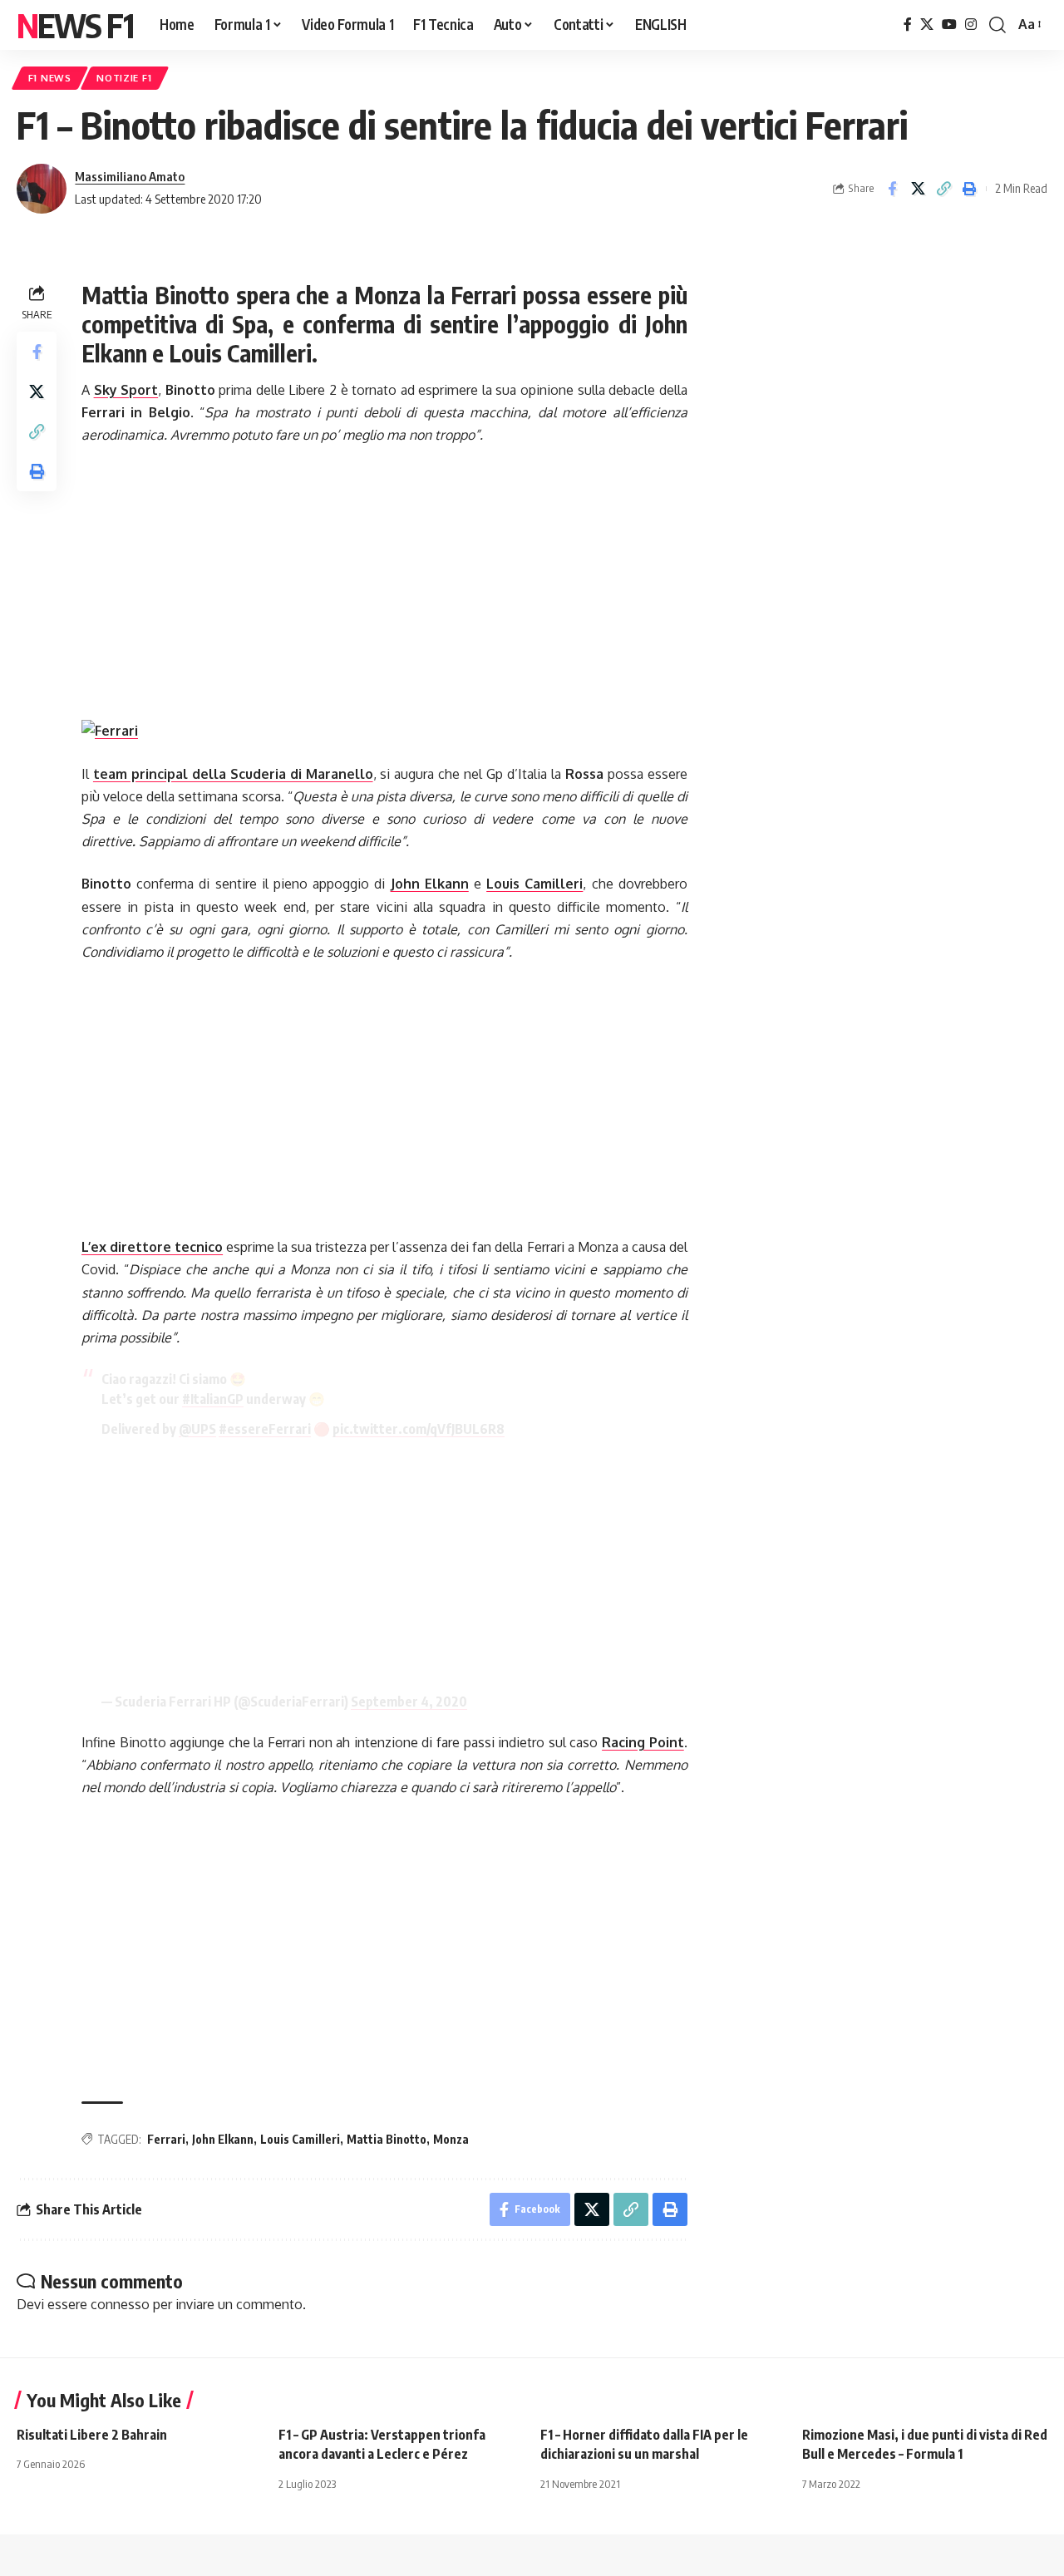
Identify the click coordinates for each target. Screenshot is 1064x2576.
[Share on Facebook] (892, 189)
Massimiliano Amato (130, 176)
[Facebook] (908, 25)
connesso (120, 2304)
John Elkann (223, 2139)
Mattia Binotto (387, 2139)
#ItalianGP (213, 1399)
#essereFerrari (265, 1429)
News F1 (75, 25)
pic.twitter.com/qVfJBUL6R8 (419, 1429)
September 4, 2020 (409, 1702)
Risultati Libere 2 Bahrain (92, 2435)
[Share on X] (918, 189)
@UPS (197, 1429)
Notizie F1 (124, 78)
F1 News (50, 78)
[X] (927, 25)
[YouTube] (949, 25)
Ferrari (166, 2139)
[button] (997, 25)
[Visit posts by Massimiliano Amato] (42, 189)
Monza (451, 2139)
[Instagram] (971, 25)
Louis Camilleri (300, 2139)
